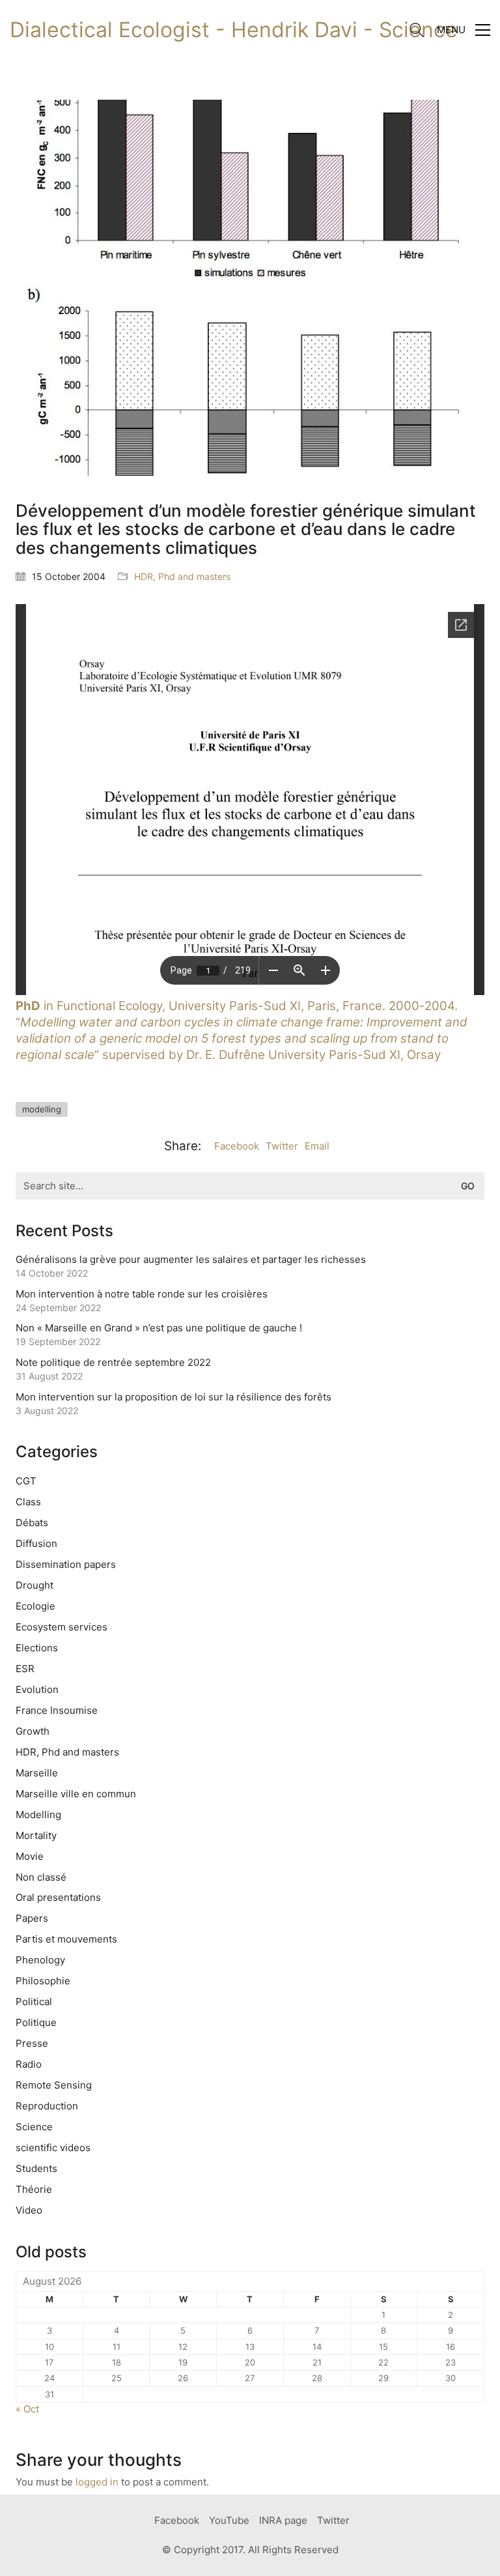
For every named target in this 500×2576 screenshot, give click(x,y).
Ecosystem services (62, 1627)
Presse (32, 2043)
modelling (42, 1109)
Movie (30, 1856)
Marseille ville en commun (76, 1794)
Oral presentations (58, 1897)
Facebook (237, 1146)
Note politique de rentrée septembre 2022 (113, 1362)
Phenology (40, 1960)
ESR (25, 1669)
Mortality (36, 1835)
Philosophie (43, 1981)
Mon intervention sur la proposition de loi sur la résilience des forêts (174, 1397)
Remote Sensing (54, 2085)
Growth (33, 1731)
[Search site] (417, 32)
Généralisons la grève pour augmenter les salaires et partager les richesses (191, 1259)
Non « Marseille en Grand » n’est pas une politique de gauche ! (159, 1328)
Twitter (282, 1146)
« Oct (27, 2409)
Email (317, 1146)
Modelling (38, 1815)
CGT (26, 1481)
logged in (97, 2482)
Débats (32, 1523)
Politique (36, 2022)
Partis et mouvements (66, 1939)
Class (28, 1502)
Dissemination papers (66, 1564)
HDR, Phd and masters (182, 576)
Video (29, 2210)
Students (36, 2168)
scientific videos (53, 2148)
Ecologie (35, 1606)
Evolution (37, 1689)
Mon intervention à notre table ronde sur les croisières (142, 1294)
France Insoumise (57, 1710)
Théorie (34, 2189)
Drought (35, 1585)
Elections (37, 1648)
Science (34, 2127)
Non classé (41, 1877)
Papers (32, 1918)
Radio (29, 2064)
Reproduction (47, 2106)
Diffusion (36, 1543)
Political (34, 2002)
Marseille (37, 1773)
